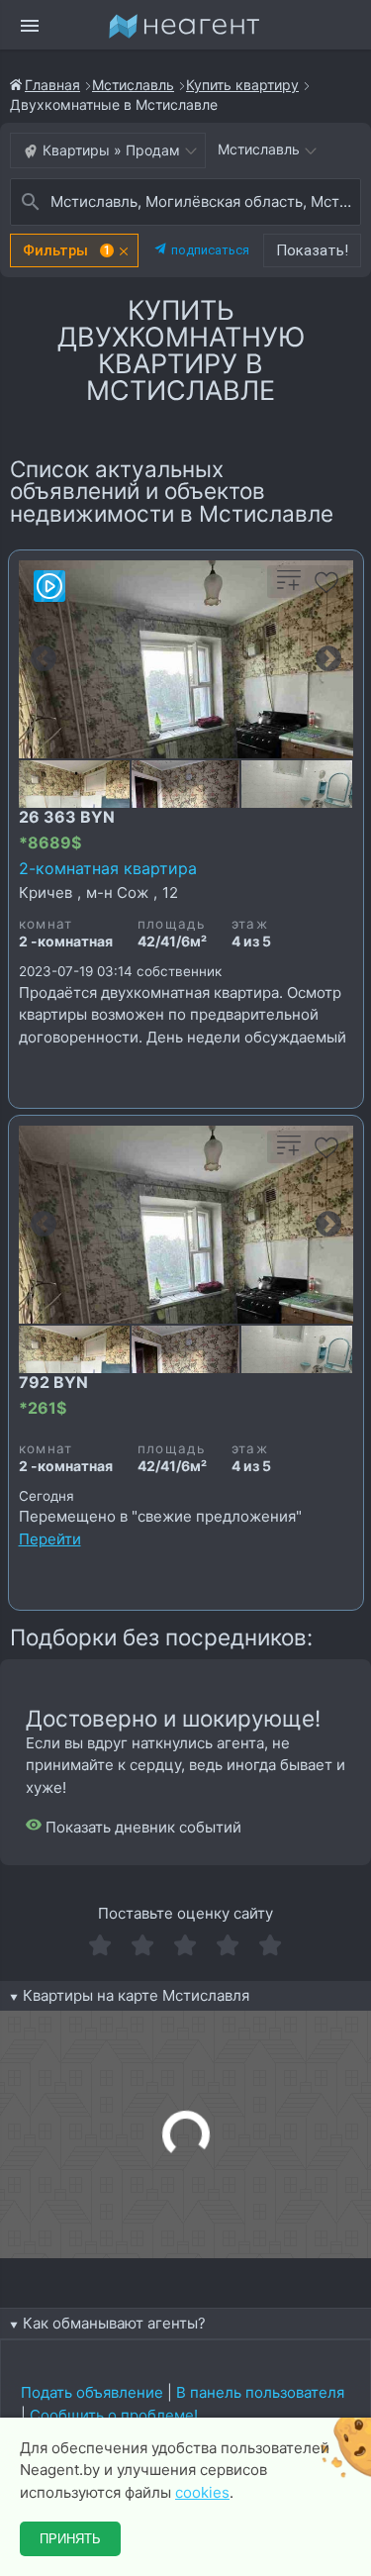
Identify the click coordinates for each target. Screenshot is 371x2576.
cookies (202, 2492)
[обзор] (49, 586)
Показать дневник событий (141, 1827)
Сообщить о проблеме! (114, 2415)
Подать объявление (92, 2392)
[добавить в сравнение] (289, 589)
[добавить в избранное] (326, 589)
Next (328, 659)
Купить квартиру (242, 85)
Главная (52, 85)
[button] (74, 250)
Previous (44, 659)
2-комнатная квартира (108, 868)
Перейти (50, 1539)
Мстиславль (133, 85)
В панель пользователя (260, 2392)
